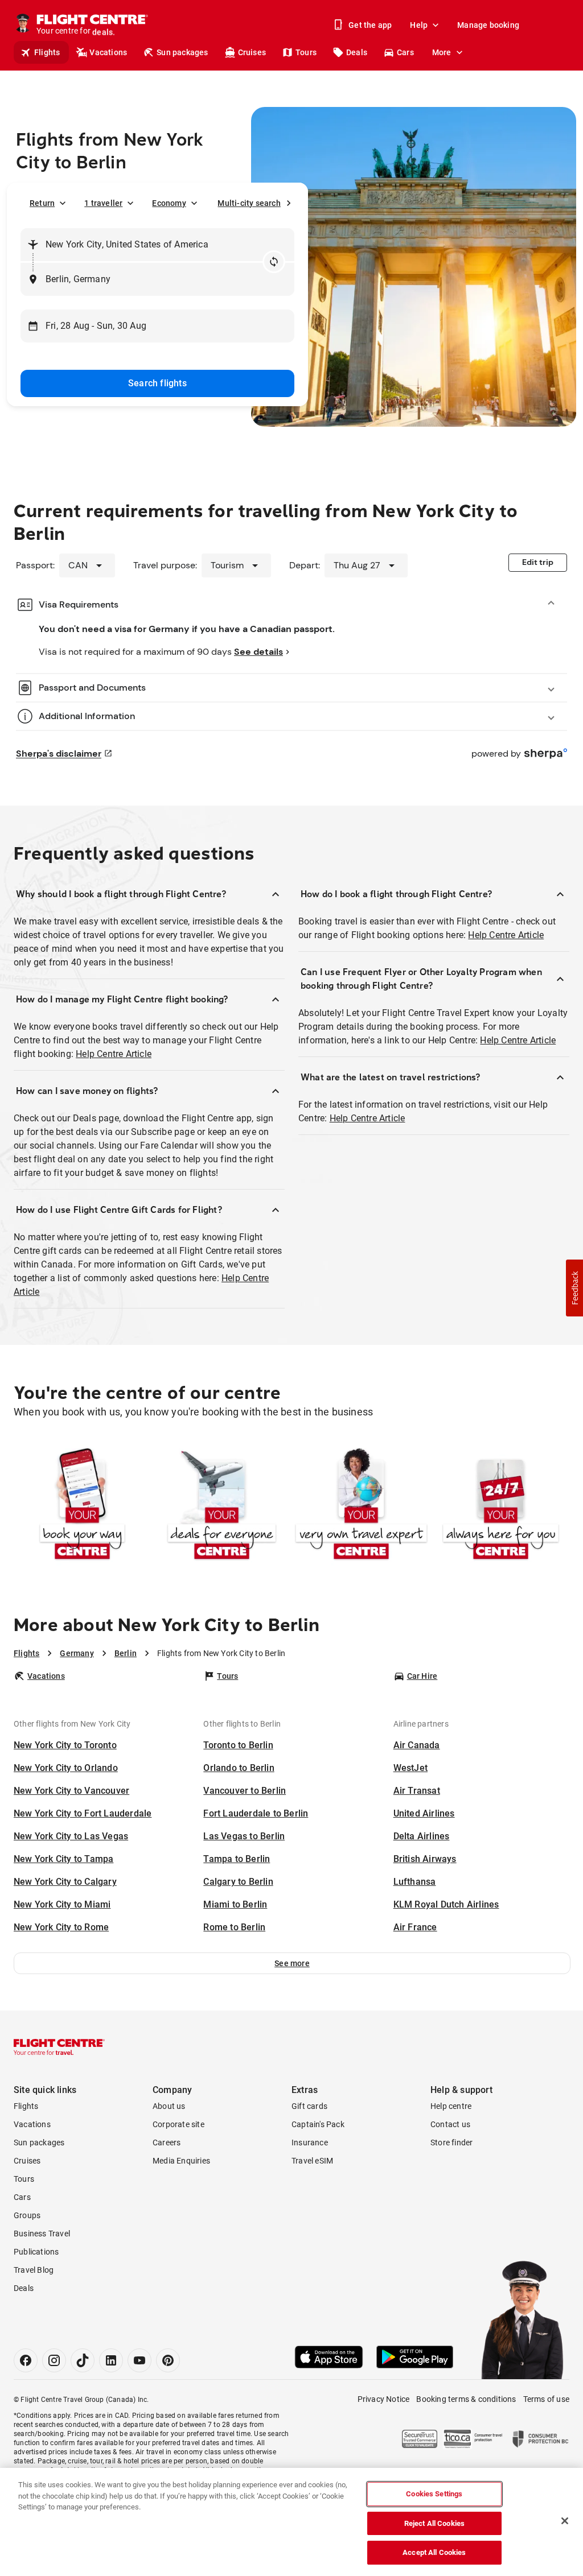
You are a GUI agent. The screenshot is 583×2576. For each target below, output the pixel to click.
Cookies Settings (434, 2494)
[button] (292, 1963)
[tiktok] (83, 2360)
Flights (47, 52)
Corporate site (178, 2124)
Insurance (310, 2142)
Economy (169, 203)
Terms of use (546, 2399)
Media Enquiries (181, 2161)
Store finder (451, 2142)
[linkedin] (111, 2360)
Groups (27, 2215)
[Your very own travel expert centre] (361, 1505)
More (442, 52)
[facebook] (26, 2360)
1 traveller (103, 203)
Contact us (450, 2124)
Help (419, 25)
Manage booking (488, 25)
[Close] (565, 2521)
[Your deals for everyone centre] (222, 1505)
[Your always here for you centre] (501, 1505)
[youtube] (139, 2360)
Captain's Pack (318, 2124)
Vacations (108, 52)
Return (42, 203)
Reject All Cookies (434, 2523)
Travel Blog (34, 2270)
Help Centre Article (114, 1054)
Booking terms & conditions (466, 2399)
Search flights (157, 383)
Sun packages (182, 52)
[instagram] (54, 2360)
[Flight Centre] (59, 2047)
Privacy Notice (384, 2399)
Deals (357, 52)
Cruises (252, 52)
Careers (167, 2142)
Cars (405, 52)
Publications (36, 2252)
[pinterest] (168, 2360)
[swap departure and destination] (274, 262)
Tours (306, 52)
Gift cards (309, 2106)
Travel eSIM (312, 2161)
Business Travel (42, 2234)
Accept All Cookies (434, 2552)
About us (169, 2106)
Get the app (370, 25)
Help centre (451, 2106)
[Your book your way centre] (82, 1505)
